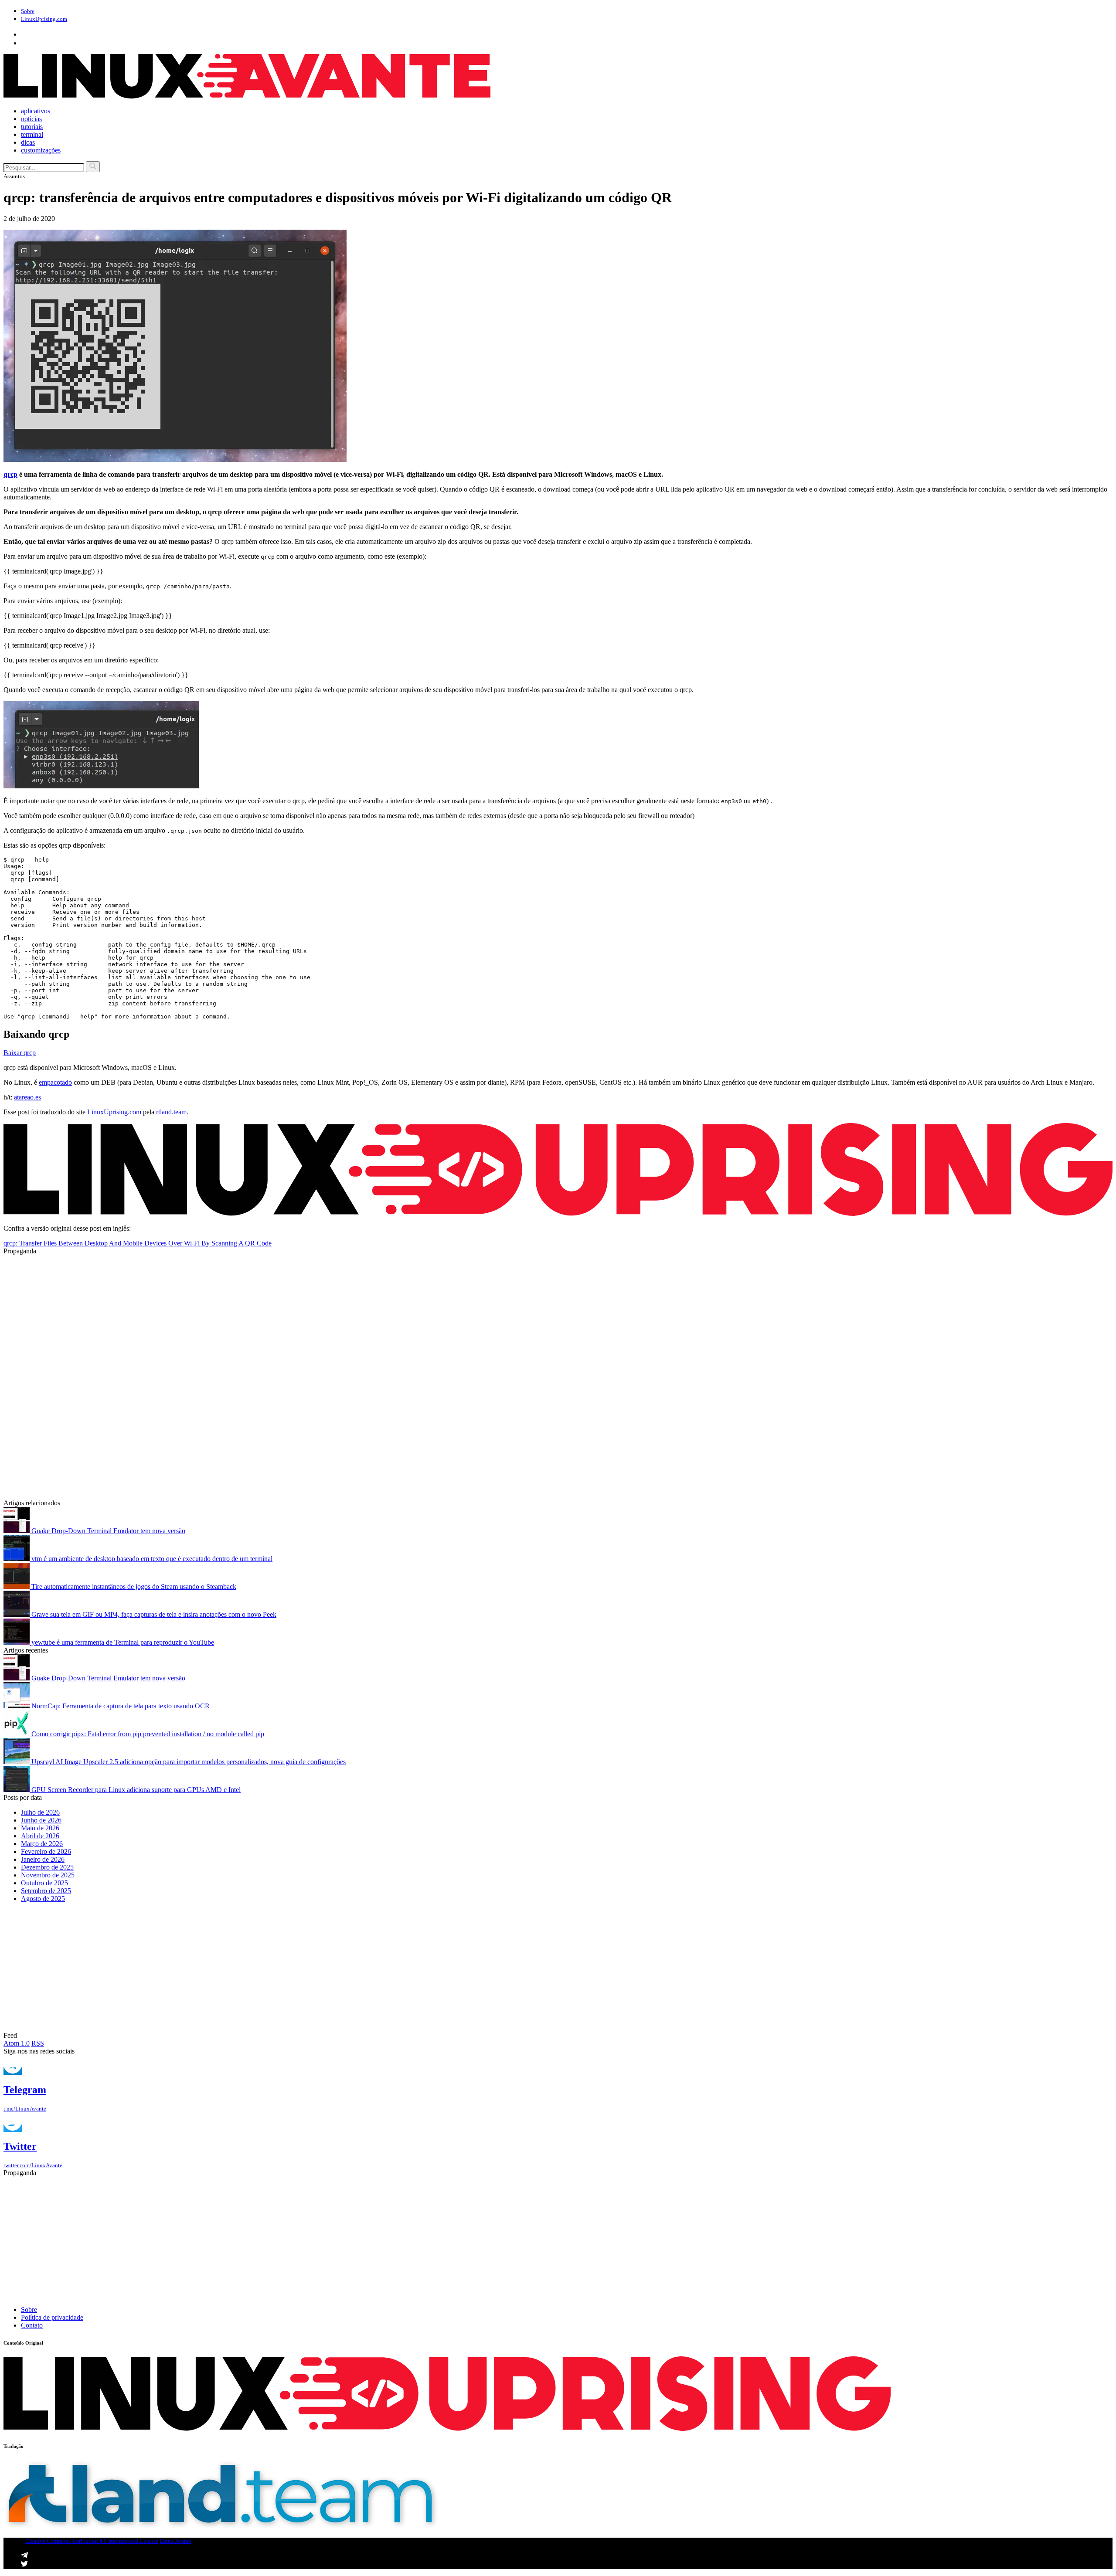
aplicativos (36, 111)
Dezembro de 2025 (47, 1867)
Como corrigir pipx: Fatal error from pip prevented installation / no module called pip (147, 1734)
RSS (38, 2043)
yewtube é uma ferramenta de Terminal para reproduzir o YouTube (122, 1642)
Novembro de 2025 (48, 1875)
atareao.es (27, 1097)
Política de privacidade (52, 2317)
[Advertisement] (265, 1316)
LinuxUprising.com (114, 1112)
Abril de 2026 (40, 1836)
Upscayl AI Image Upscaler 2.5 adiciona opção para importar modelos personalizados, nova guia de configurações (188, 1762)
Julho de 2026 (40, 1812)
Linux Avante (175, 2541)
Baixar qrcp (20, 1053)
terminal (32, 134)
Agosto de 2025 (43, 1899)
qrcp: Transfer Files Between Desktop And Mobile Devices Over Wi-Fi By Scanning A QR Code (138, 1243)
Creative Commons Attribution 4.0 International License (92, 2541)
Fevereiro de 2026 (46, 1851)
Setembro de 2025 (46, 1891)
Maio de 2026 (40, 1828)
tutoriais (32, 127)
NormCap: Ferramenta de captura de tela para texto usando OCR (120, 1706)
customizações (41, 150)
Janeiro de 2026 (43, 1859)
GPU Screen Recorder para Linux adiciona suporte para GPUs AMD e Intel (135, 1790)
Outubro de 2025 (44, 1883)
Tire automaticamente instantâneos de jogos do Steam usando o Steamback (133, 1587)
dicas (28, 142)
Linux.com (44, 19)
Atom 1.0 (17, 2043)
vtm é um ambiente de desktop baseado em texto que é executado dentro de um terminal (151, 1559)
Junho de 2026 (41, 1820)
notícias (31, 119)
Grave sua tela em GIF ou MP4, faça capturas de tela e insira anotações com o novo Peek (153, 1614)
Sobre (28, 11)
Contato (32, 2325)
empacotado (55, 1082)
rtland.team (171, 1112)
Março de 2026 (42, 1844)
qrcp (10, 474)
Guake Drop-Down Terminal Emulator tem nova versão (107, 1531)
